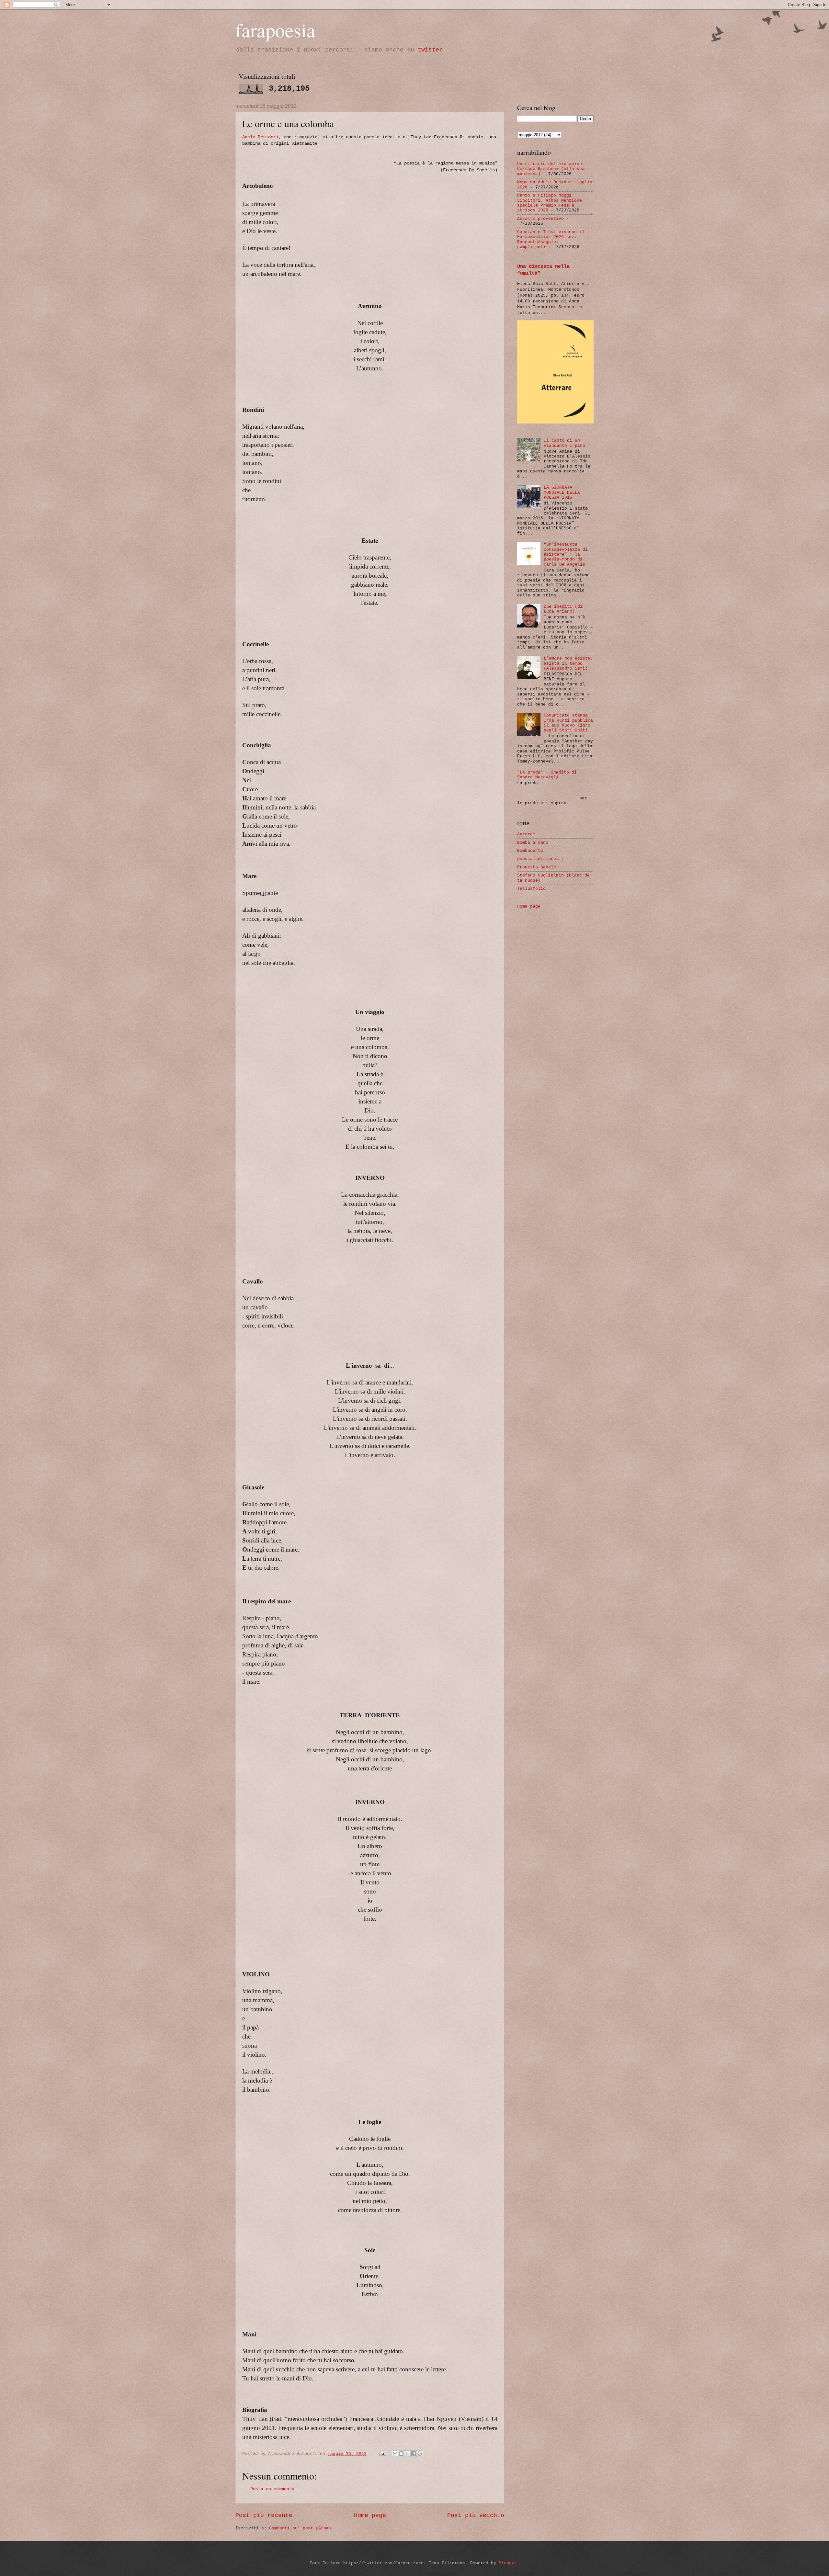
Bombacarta (530, 851)
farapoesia (275, 30)
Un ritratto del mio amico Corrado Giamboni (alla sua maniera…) (551, 169)
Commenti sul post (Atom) (300, 2528)
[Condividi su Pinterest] (420, 2454)
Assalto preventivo (540, 219)
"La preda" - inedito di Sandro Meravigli (547, 775)
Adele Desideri (260, 137)
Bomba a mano (533, 843)
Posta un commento (272, 2489)
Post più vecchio (476, 2515)
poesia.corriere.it (540, 859)
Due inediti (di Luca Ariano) (563, 609)
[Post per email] (383, 2454)
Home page (370, 2515)
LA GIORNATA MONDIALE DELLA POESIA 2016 (562, 492)
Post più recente (264, 2515)
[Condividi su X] (407, 2454)
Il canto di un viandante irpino (564, 443)
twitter (430, 50)
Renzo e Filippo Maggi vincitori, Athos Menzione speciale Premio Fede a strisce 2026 (550, 203)
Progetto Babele (537, 867)
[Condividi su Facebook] (414, 2454)
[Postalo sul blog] (401, 2454)
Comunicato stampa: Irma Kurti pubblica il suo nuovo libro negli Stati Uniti (568, 723)
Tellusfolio (531, 889)
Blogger (508, 2563)
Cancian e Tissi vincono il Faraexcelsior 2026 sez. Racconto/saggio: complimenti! (551, 239)
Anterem (526, 834)
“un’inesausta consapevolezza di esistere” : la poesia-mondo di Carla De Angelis (566, 554)
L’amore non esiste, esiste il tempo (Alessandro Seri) (568, 663)
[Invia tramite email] (395, 2454)
